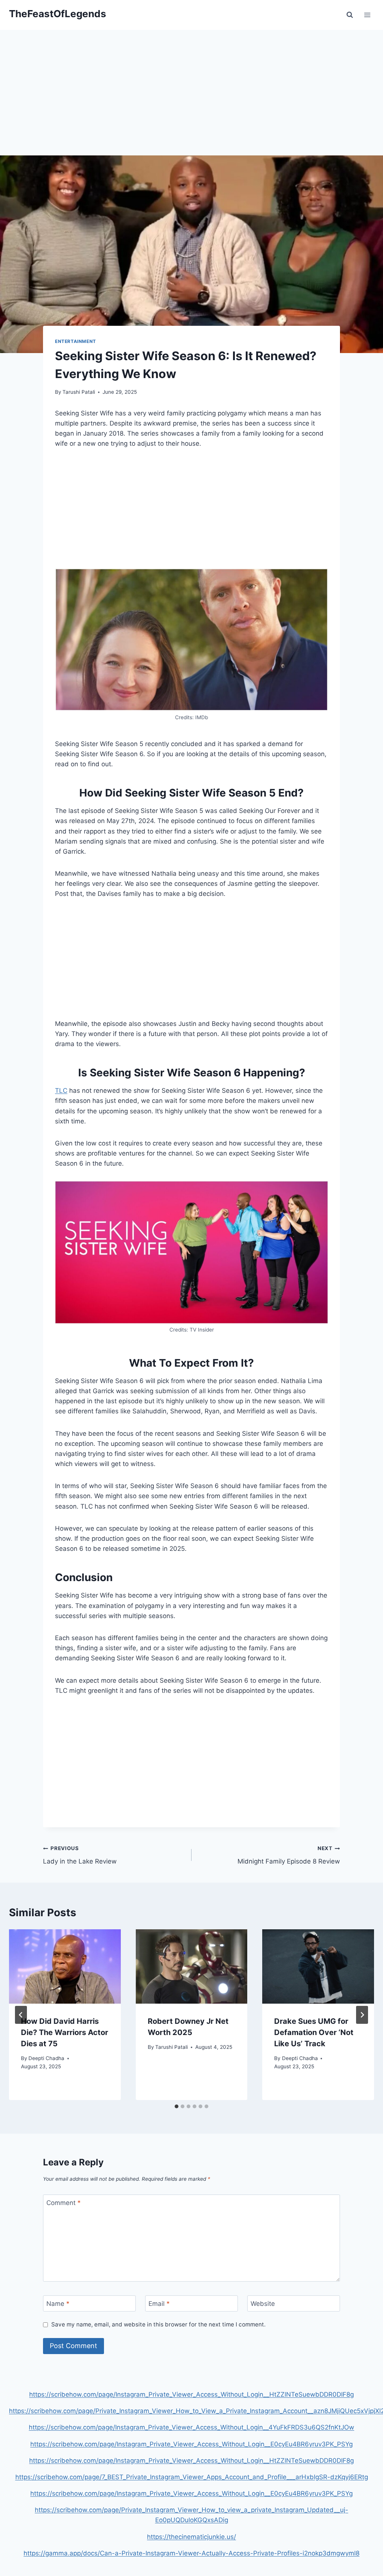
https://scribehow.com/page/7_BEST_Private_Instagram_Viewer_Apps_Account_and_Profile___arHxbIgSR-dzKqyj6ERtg (192, 2477)
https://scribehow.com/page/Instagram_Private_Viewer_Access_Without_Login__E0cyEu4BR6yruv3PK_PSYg (191, 2444)
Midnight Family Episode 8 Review (289, 1855)
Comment (64, 2203)
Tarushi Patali (79, 392)
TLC (61, 1091)
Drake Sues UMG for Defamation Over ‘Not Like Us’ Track (314, 2032)
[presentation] (65, 1966)
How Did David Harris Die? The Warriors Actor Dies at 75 (65, 2032)
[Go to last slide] (21, 2015)
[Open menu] (367, 15)
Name (58, 2304)
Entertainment (76, 341)
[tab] (177, 2106)
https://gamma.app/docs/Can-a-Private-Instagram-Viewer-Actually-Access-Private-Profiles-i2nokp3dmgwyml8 (191, 2553)
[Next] (362, 2015)
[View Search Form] (350, 15)
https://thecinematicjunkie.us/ (191, 2537)
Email (159, 2304)
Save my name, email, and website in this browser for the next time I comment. (158, 2324)
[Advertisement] (191, 100)
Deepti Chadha (46, 2058)
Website (263, 2304)
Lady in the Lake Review (80, 1855)
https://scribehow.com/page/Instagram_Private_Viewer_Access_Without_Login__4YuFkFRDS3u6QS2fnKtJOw (191, 2427)
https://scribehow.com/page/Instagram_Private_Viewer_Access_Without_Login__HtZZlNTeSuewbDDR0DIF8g (191, 2394)
